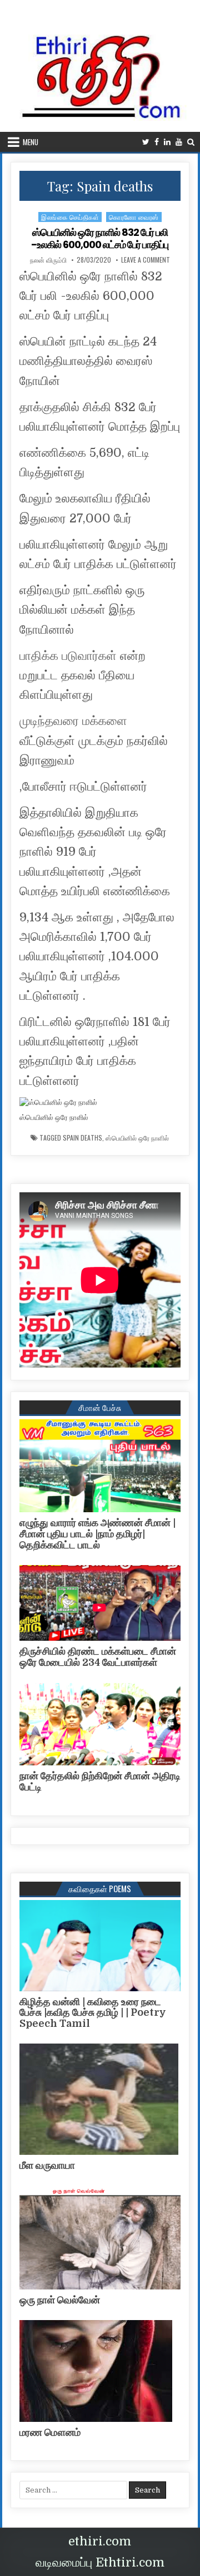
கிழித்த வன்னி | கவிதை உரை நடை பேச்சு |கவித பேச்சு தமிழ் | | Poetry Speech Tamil (93, 2013)
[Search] (191, 142)
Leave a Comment (146, 260)
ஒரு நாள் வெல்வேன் (60, 2300)
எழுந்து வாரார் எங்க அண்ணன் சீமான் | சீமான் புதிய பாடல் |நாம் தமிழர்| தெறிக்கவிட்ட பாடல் (97, 1534)
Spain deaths (82, 1138)
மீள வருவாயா (47, 2165)
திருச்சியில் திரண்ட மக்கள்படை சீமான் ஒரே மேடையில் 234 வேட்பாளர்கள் (98, 1657)
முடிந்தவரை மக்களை (73, 721)
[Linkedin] (167, 142)
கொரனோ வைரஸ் (134, 217)
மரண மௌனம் (50, 2432)
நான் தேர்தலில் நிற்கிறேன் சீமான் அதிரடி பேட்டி (100, 1782)
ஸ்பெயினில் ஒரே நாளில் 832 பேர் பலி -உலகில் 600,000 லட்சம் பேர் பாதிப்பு (100, 238)
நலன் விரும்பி (48, 260)
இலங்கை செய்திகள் (70, 217)
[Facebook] (157, 142)
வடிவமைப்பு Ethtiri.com (100, 2562)
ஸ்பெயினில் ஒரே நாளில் (137, 1138)
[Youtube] (179, 142)
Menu (31, 142)
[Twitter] (146, 142)
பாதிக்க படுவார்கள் (68, 656)
